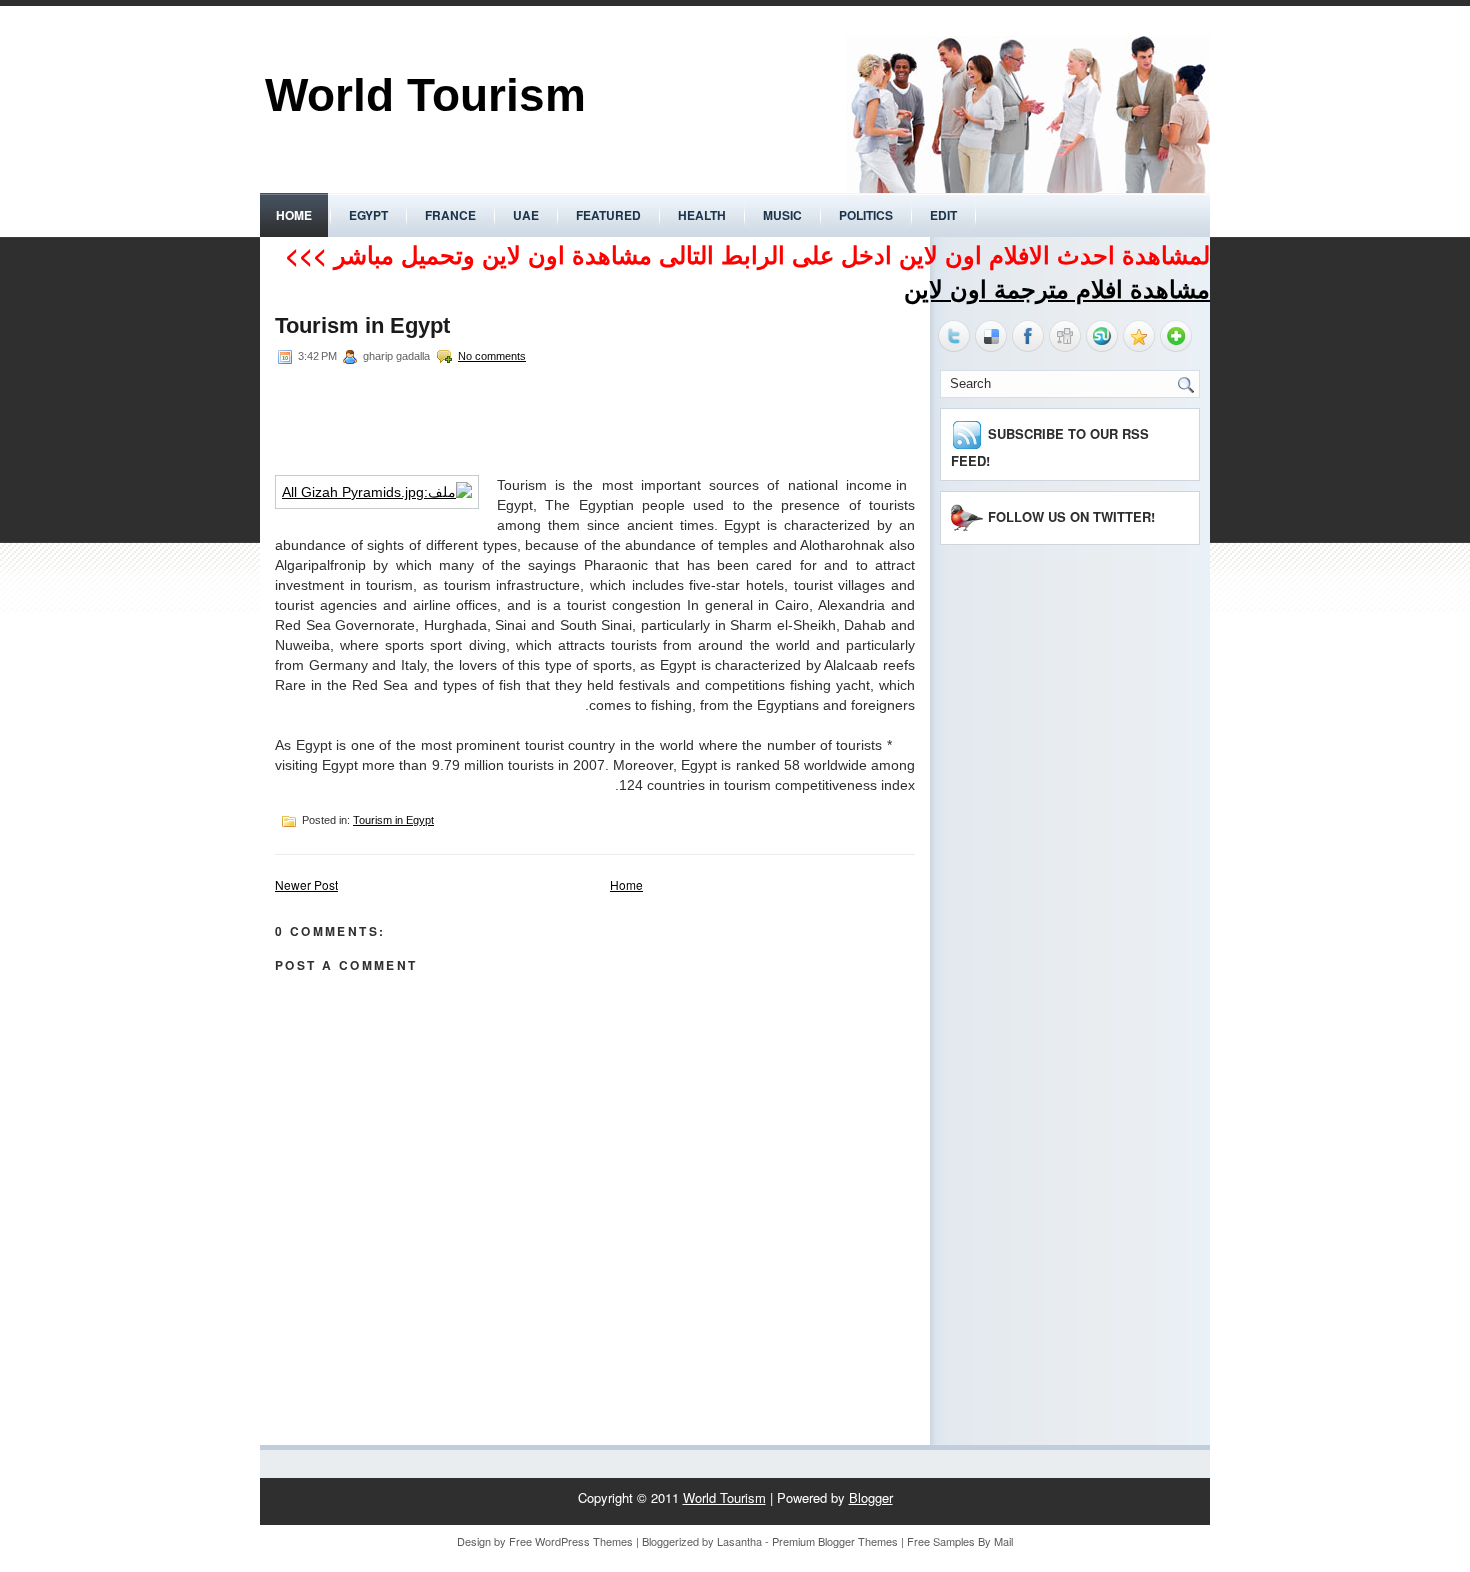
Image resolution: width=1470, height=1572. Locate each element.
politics (866, 215)
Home (294, 215)
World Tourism (425, 95)
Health (702, 215)
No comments (492, 356)
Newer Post (306, 884)
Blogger (871, 1497)
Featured (608, 215)
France (450, 215)
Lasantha (739, 1541)
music (782, 215)
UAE (526, 215)
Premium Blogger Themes (835, 1541)
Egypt (368, 215)
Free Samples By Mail (960, 1541)
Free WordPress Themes (571, 1541)
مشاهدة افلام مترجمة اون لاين (1057, 288)
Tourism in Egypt (362, 326)
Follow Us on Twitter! (1071, 516)
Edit (943, 215)
